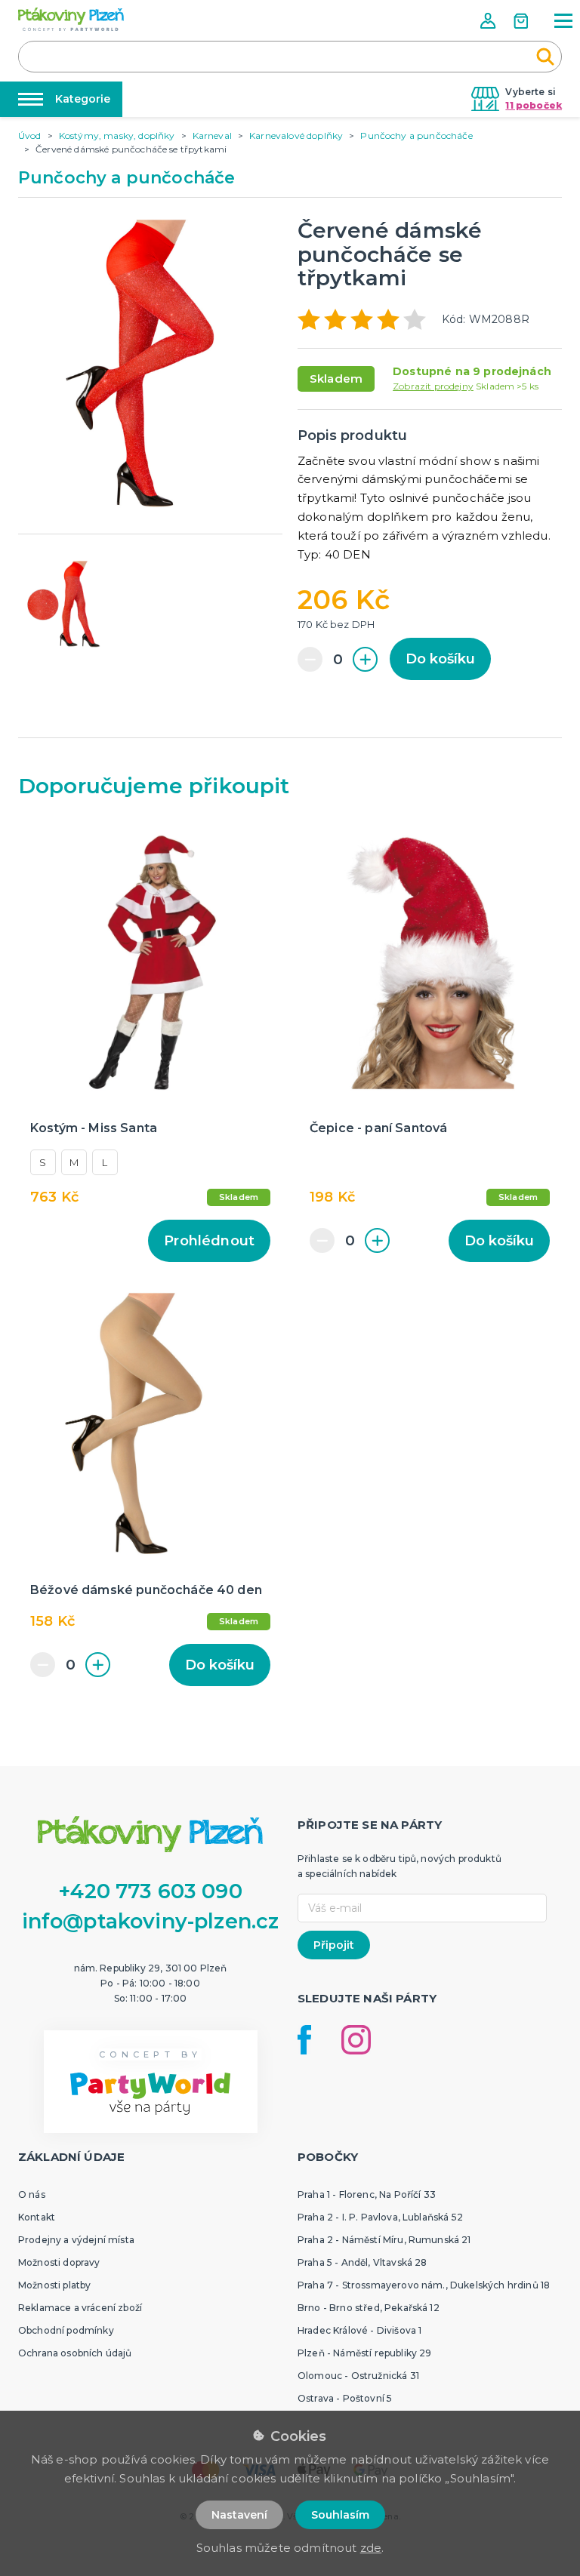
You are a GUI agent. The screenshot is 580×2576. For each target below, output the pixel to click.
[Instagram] (356, 2040)
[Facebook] (304, 2040)
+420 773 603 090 (150, 1891)
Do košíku (440, 659)
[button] (489, 21)
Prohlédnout (209, 1241)
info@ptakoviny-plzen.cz (151, 1921)
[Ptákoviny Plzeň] (71, 19)
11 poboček (534, 105)
